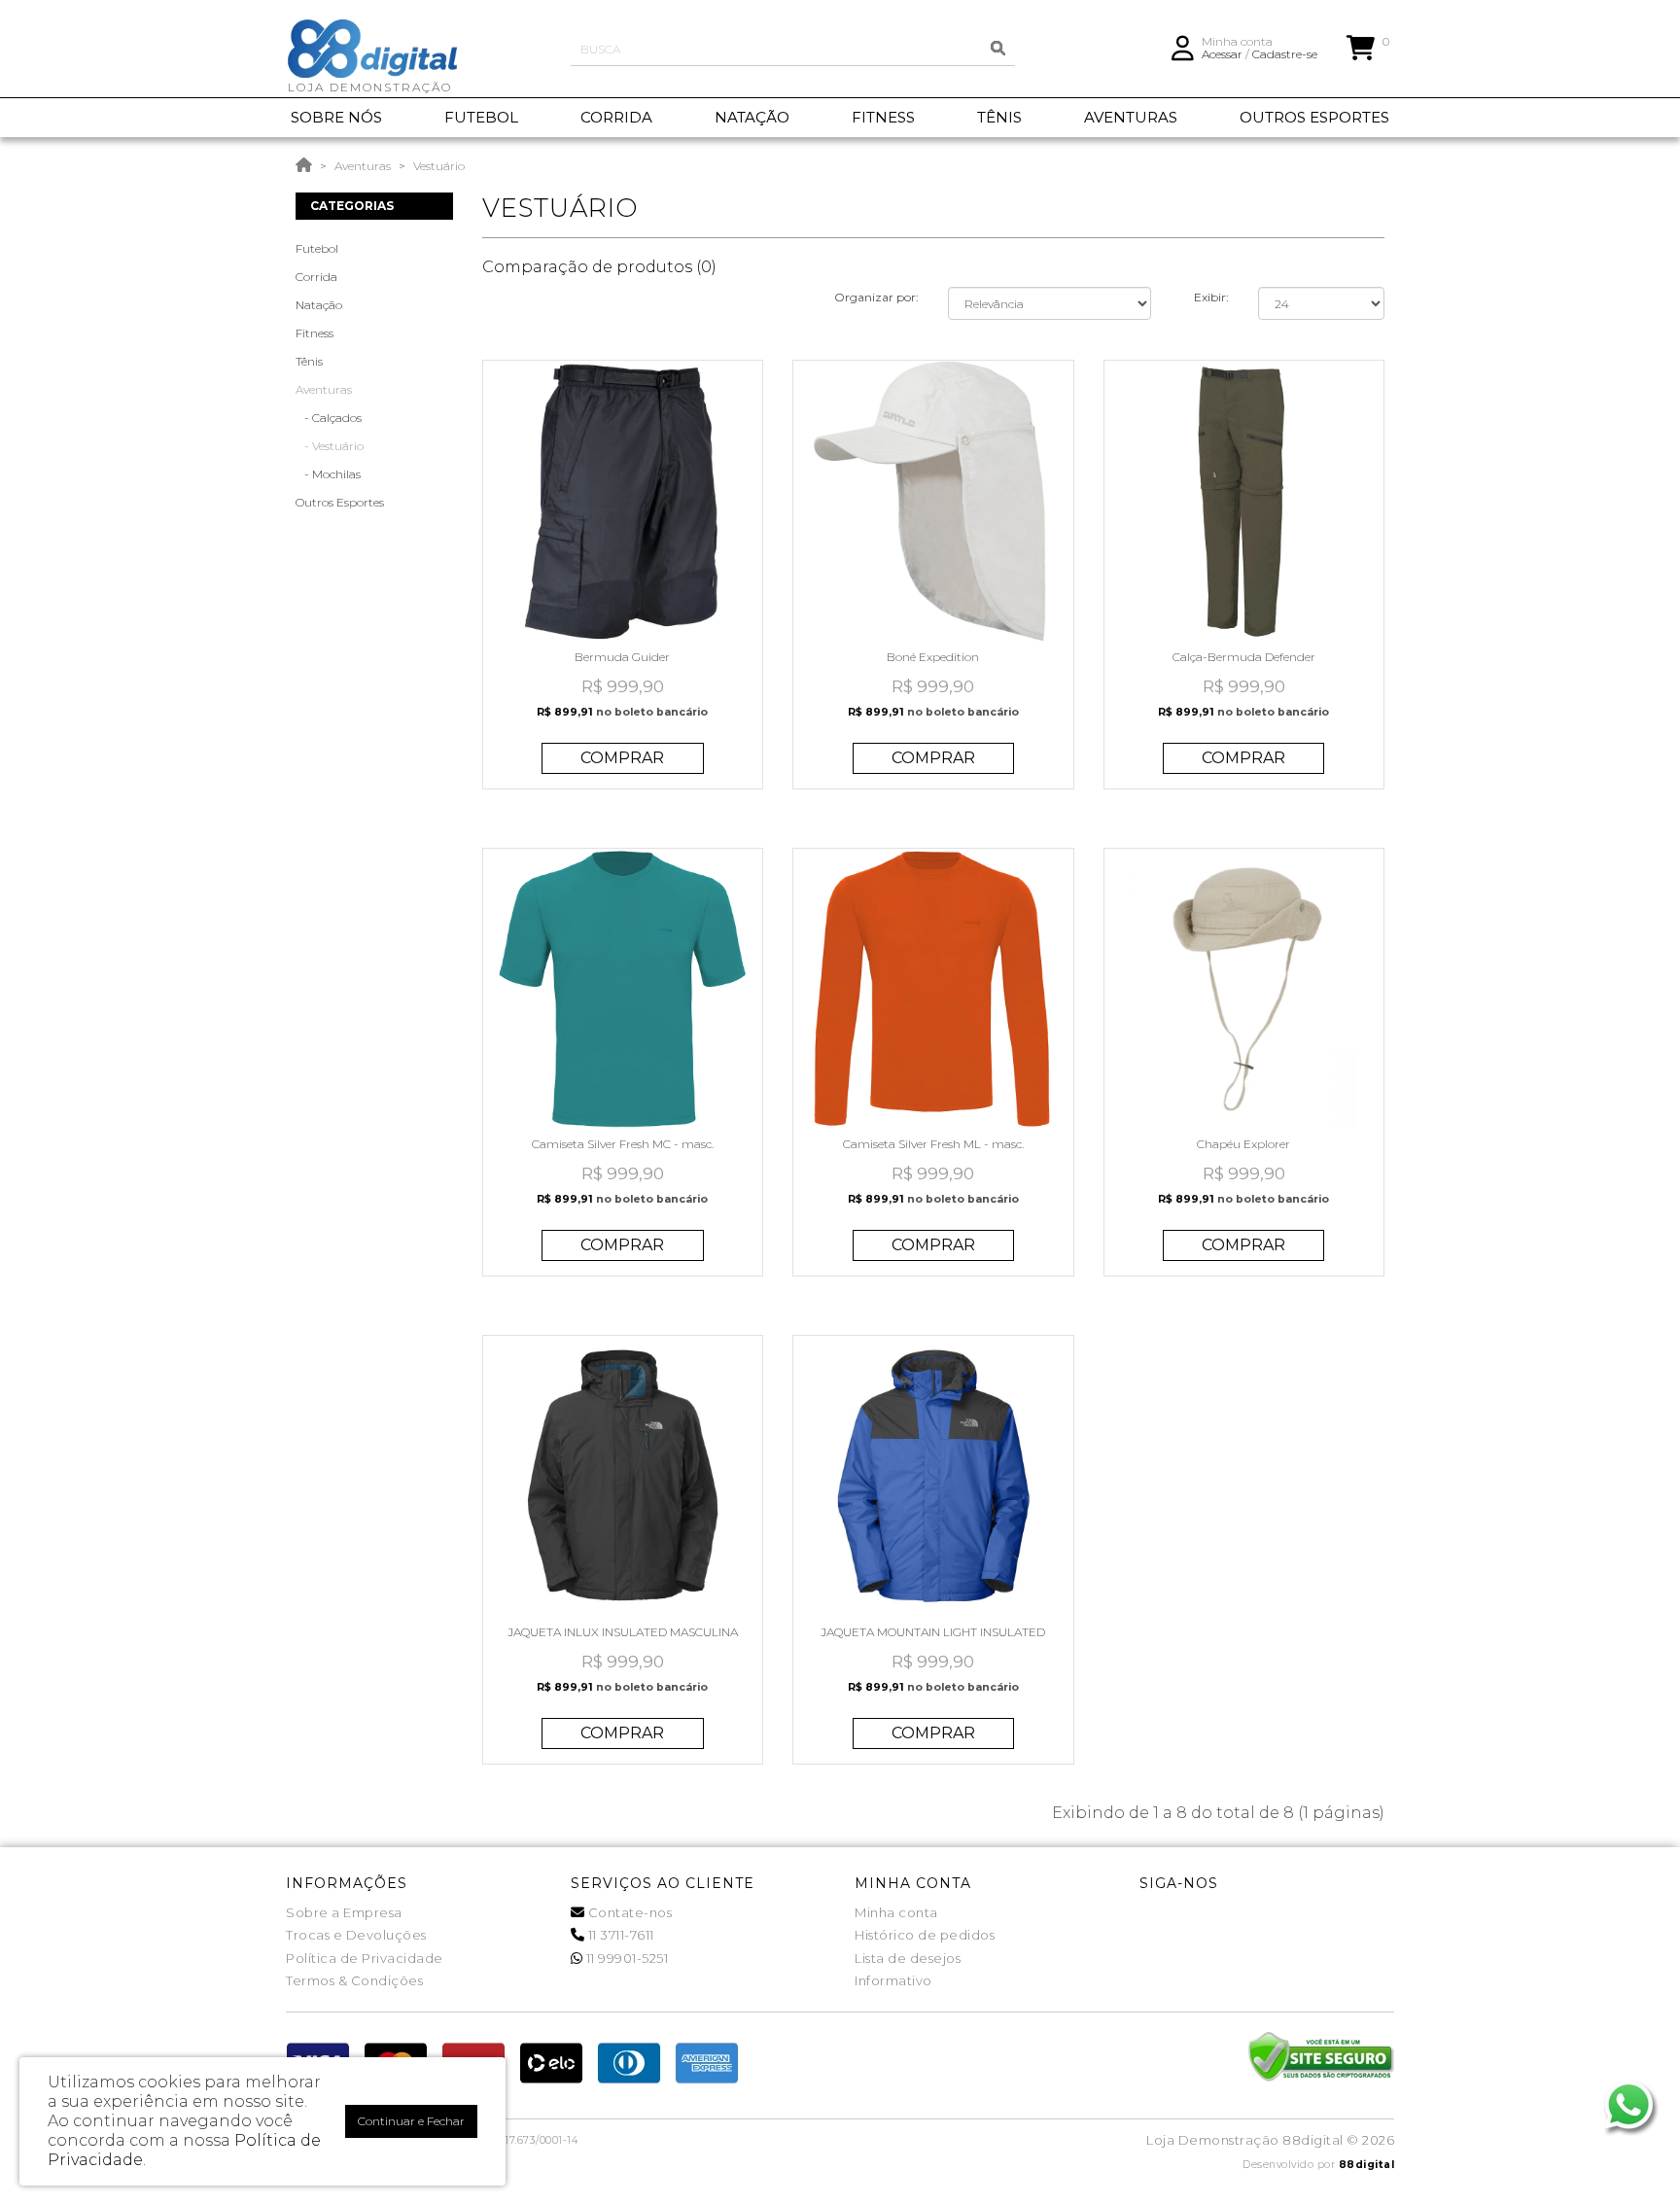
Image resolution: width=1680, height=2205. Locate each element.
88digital (1367, 2165)
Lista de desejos (908, 1958)
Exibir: (1211, 297)
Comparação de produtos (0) (599, 267)
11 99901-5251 (625, 1958)
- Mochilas (328, 474)
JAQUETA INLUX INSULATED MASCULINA (623, 1632)
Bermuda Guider (622, 657)
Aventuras (363, 166)
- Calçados (329, 418)
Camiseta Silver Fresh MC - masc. (623, 1144)
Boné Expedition (933, 657)
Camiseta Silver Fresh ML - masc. (933, 1144)
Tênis (309, 361)
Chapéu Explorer (1243, 1144)
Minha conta (896, 1912)
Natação (319, 305)
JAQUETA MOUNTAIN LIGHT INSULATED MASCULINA (933, 1639)
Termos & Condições (354, 1980)
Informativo (893, 1980)
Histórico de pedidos (925, 1935)
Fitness (315, 333)
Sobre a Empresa (344, 1912)
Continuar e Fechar (411, 2121)
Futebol (317, 248)
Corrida (316, 277)
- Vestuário (330, 446)
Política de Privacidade (365, 1958)
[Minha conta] (1183, 46)
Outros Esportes (340, 502)
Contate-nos (628, 1912)
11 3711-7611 (619, 1935)
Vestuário (439, 166)
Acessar (1222, 54)
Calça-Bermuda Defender (1244, 657)
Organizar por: (876, 297)
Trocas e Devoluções (356, 1935)
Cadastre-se (1285, 54)
